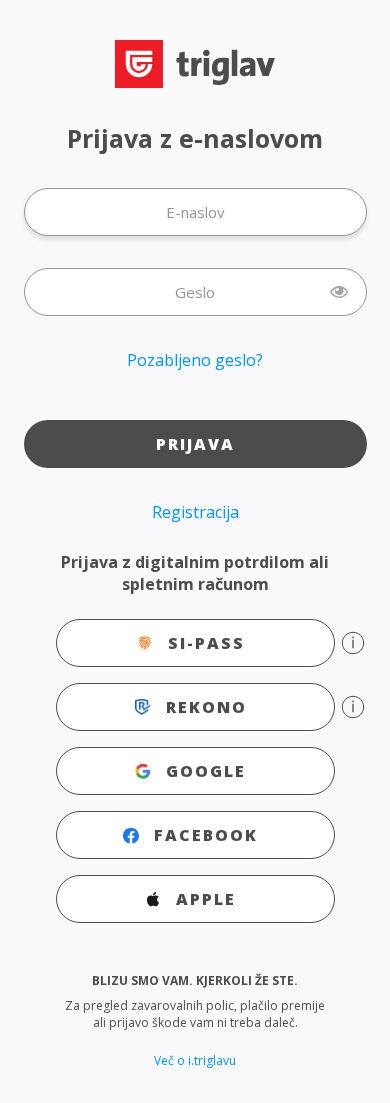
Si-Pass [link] (206, 643)
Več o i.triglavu (195, 1060)
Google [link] (206, 771)
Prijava (195, 444)
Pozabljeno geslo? (195, 360)
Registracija (195, 512)
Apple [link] (206, 899)
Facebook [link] (206, 835)
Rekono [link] (206, 707)
